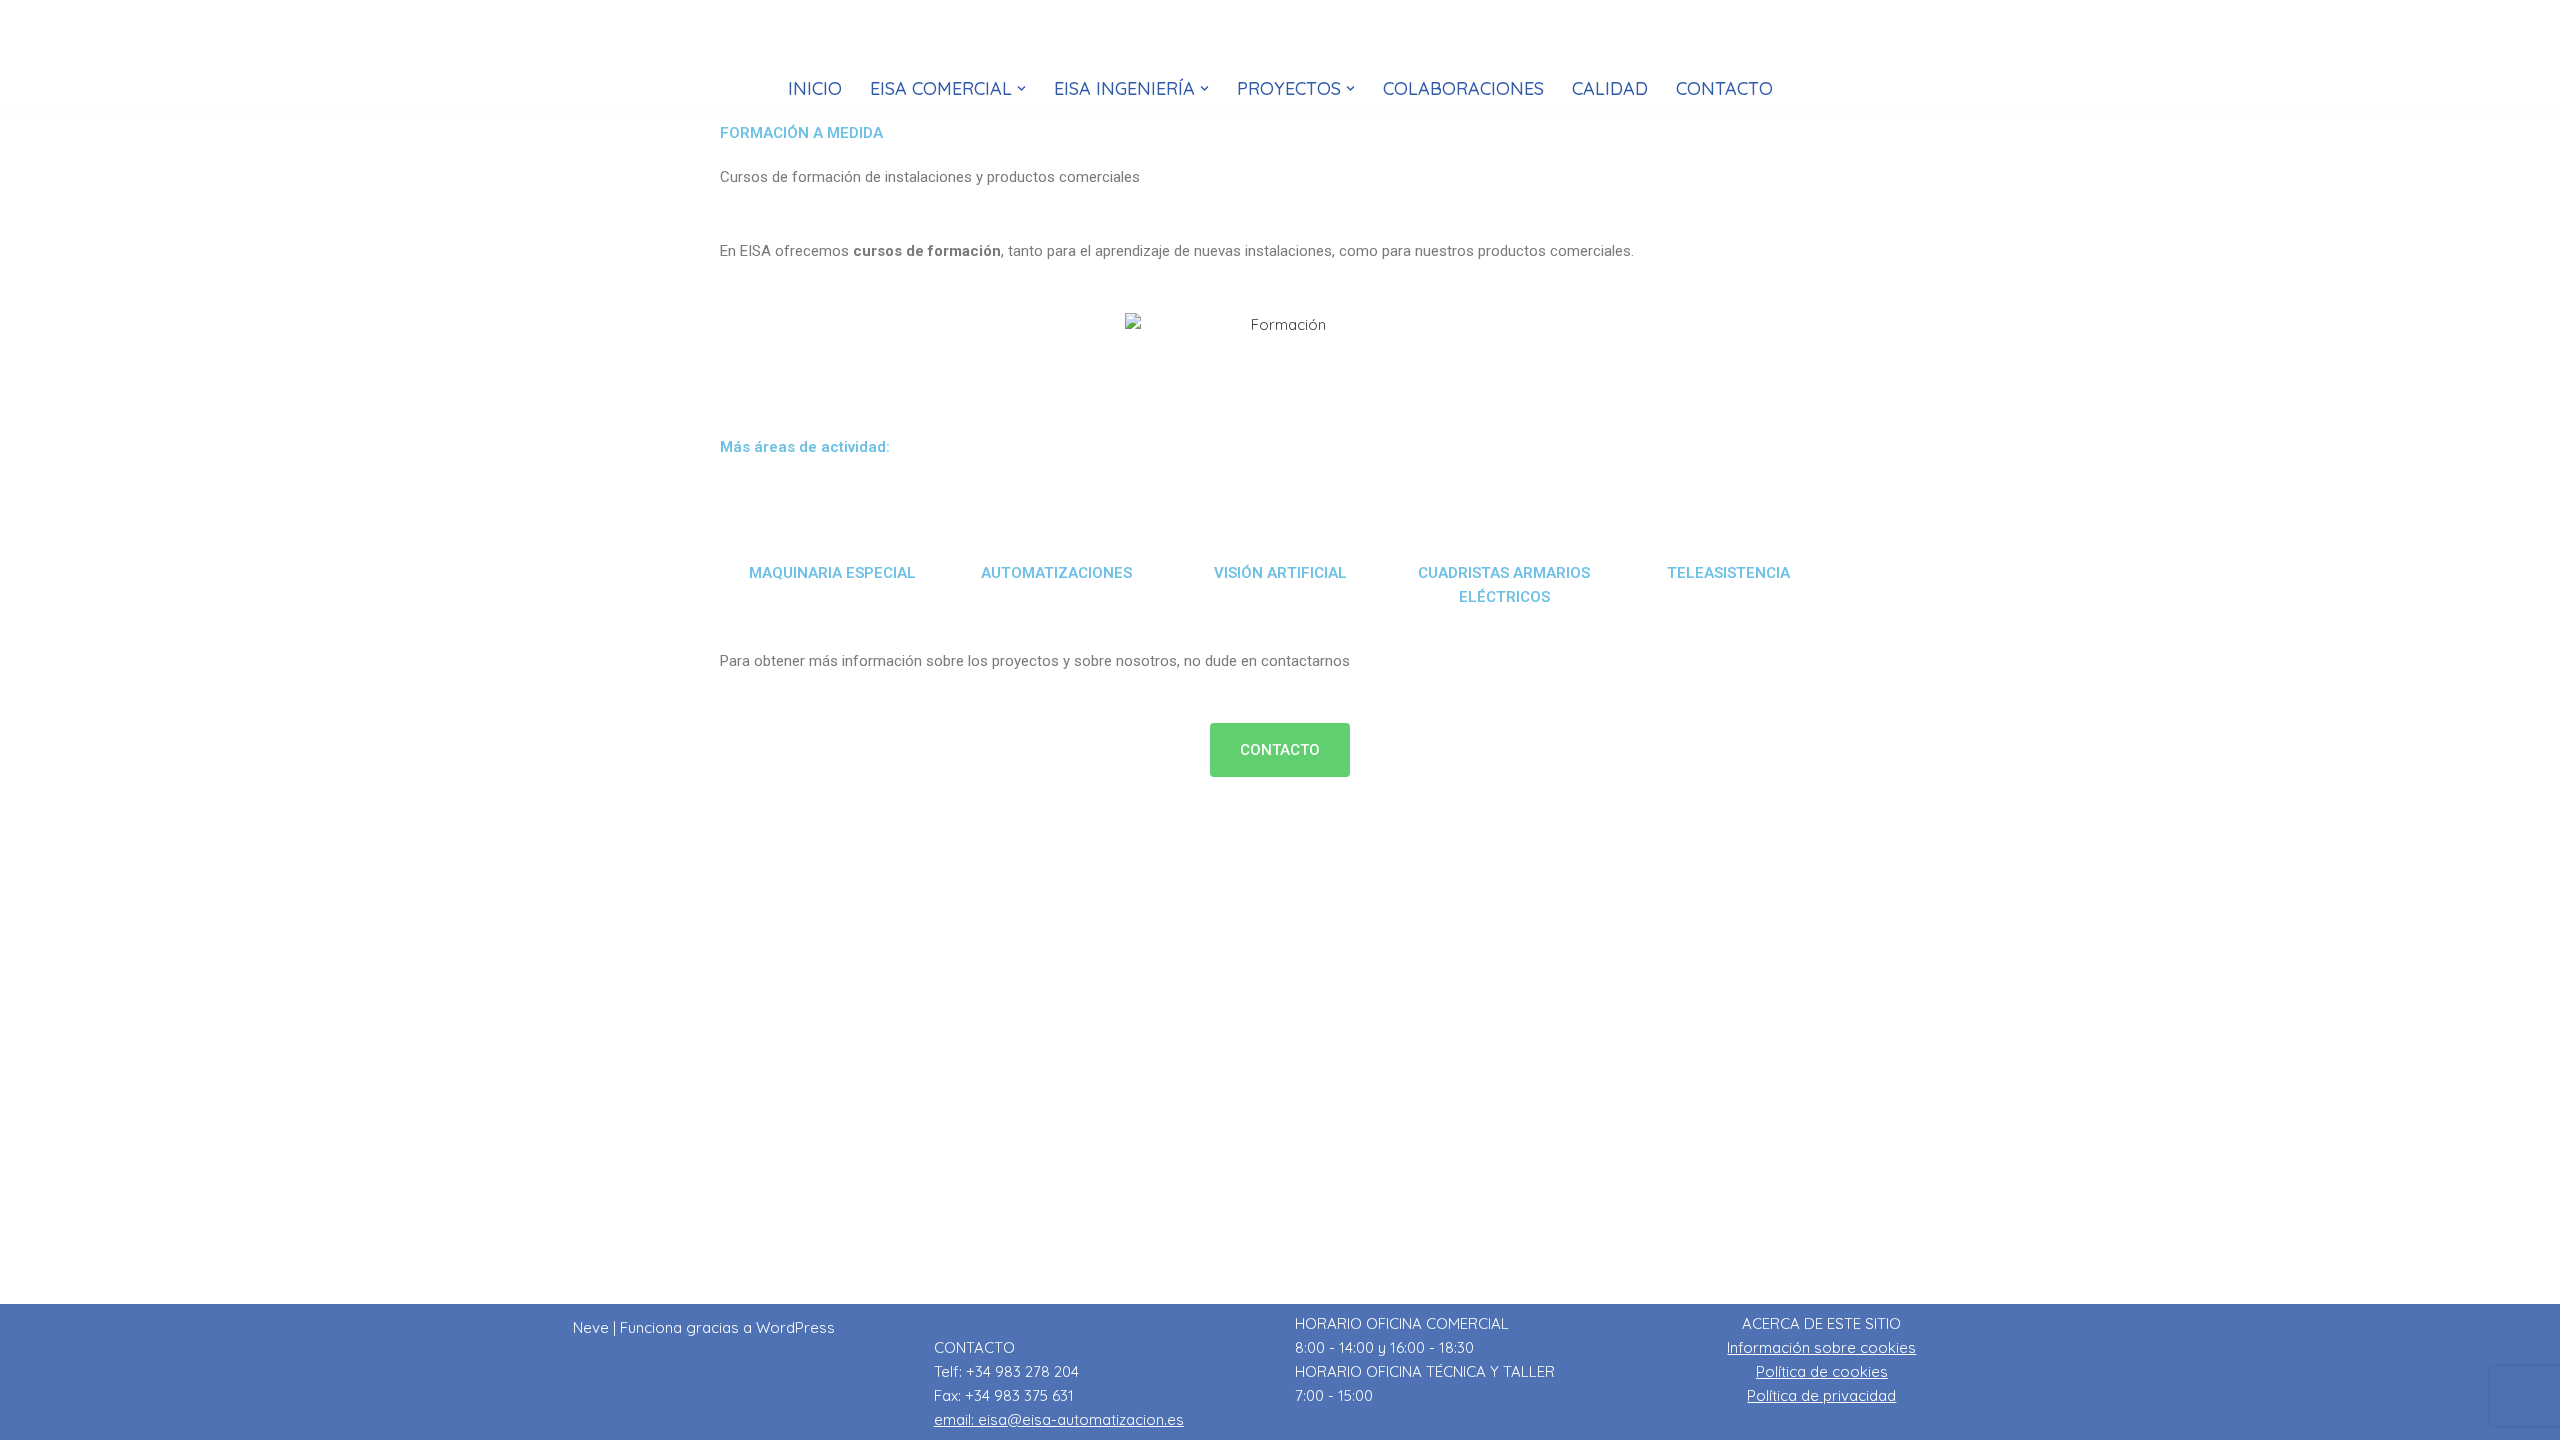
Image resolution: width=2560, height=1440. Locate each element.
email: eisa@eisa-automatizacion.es (1059, 1419)
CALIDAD (1610, 88)
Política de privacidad (1821, 1395)
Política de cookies (1822, 1371)
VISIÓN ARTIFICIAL (1280, 573)
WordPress (795, 1327)
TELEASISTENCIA (1728, 573)
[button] (1021, 88)
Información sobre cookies (1821, 1347)
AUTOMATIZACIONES (1056, 573)
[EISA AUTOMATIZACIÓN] (1280, 38)
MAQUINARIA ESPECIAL (832, 573)
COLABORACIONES (1463, 88)
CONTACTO (1724, 88)
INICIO (815, 88)
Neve (591, 1327)
